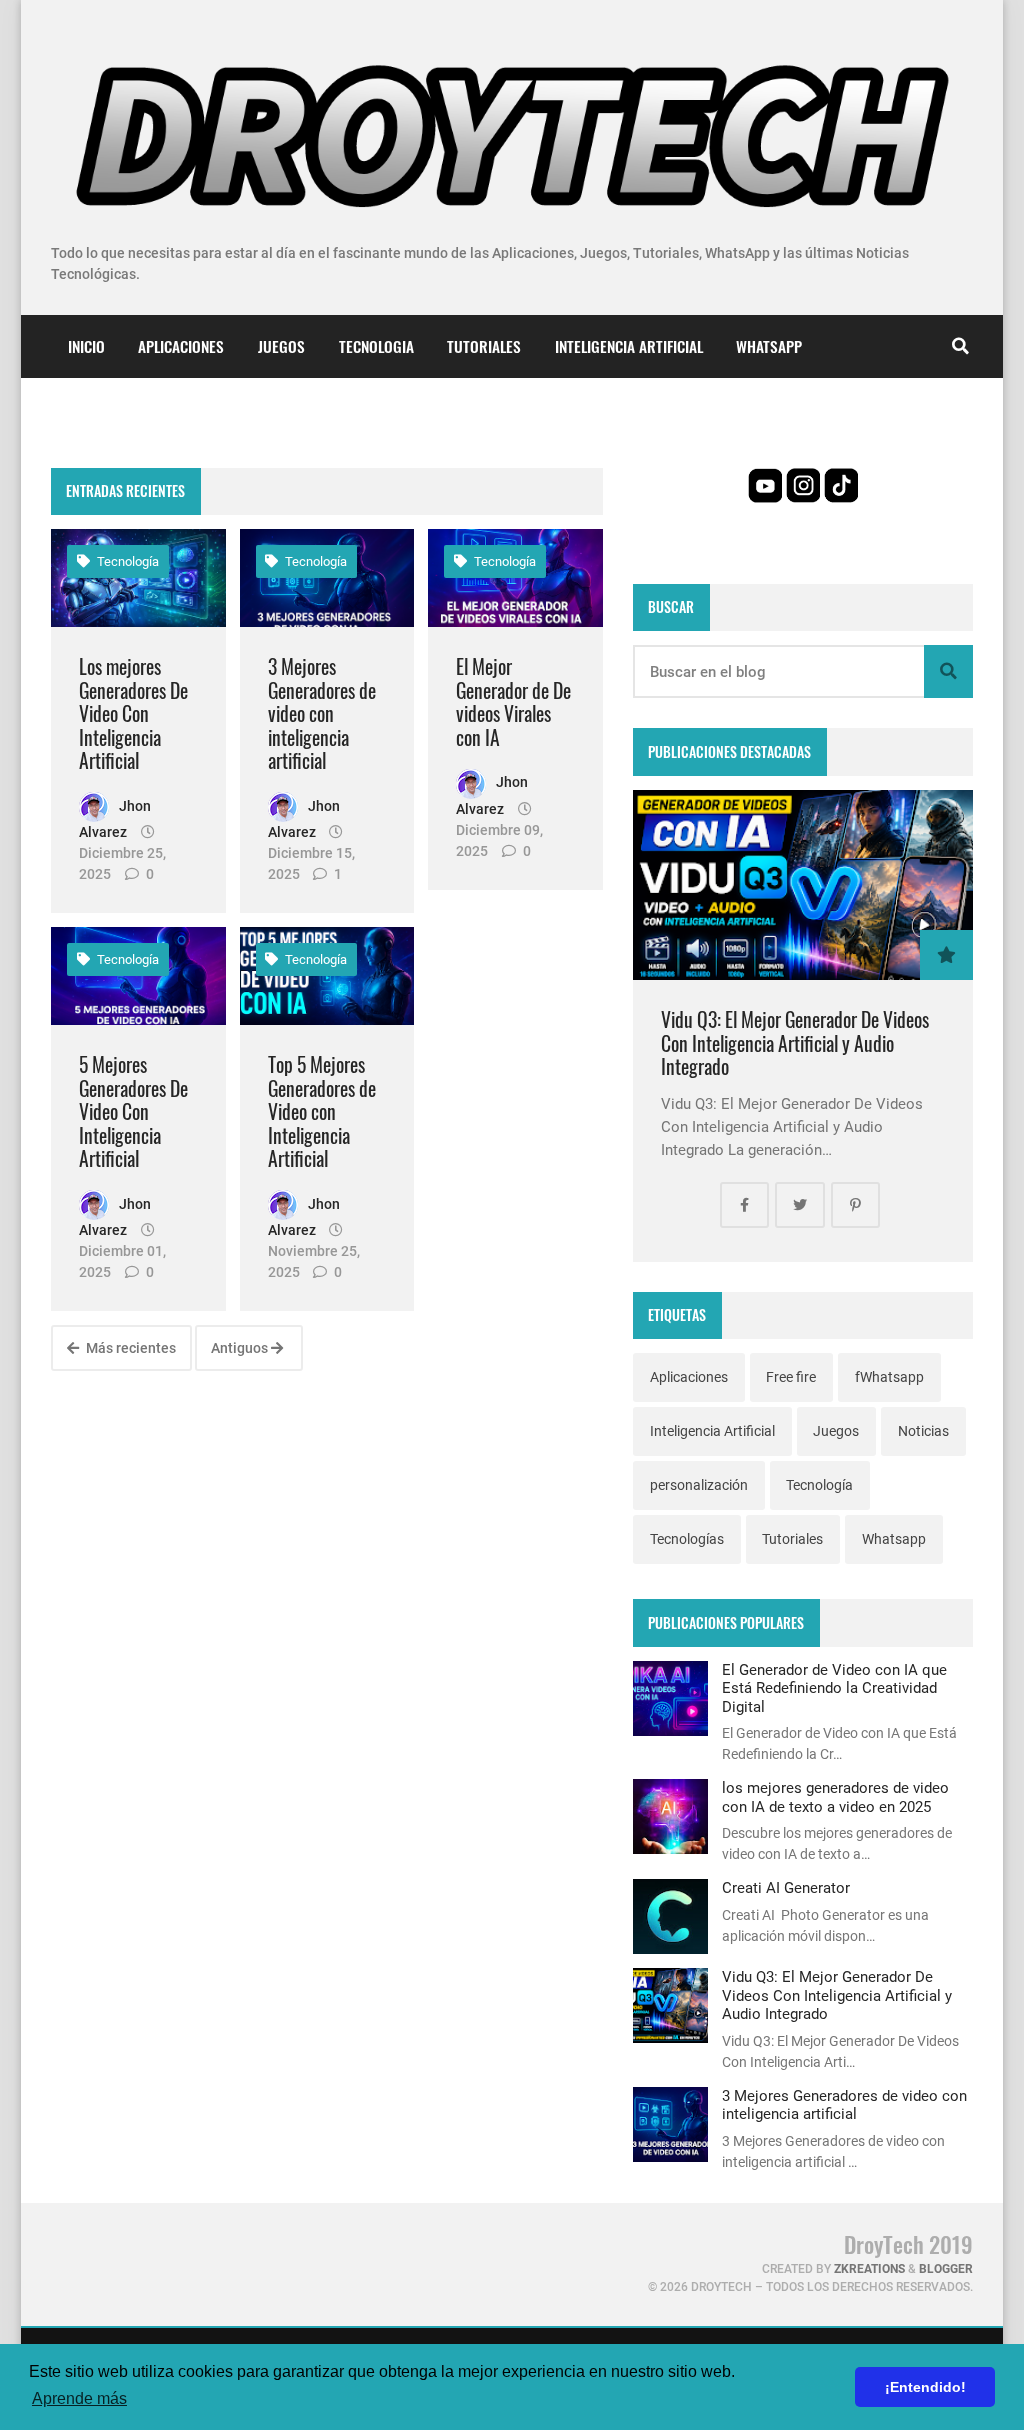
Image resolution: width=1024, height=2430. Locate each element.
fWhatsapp (889, 1377)
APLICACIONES (181, 346)
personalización (699, 1485)
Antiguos (241, 1348)
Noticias (923, 1431)
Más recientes (129, 1348)
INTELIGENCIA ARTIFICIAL (629, 346)
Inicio (86, 346)
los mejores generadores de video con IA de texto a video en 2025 (835, 1797)
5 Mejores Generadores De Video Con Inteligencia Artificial (133, 1111)
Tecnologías (687, 1539)
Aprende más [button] (79, 2398)
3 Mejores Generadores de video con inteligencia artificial (322, 713)
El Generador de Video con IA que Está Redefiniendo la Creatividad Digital (834, 1688)
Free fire (791, 1377)
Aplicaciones (689, 1377)
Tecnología (126, 561)
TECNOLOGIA (376, 346)
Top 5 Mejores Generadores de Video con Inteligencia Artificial (322, 1111)
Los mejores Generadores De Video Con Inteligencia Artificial (133, 713)
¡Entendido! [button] (925, 2387)
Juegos (836, 1431)
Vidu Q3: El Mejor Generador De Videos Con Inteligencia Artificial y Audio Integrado (795, 1043)
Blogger (946, 2269)
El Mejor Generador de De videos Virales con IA (513, 702)
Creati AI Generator (786, 1888)
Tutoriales (792, 1539)
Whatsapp (894, 1539)
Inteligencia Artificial (712, 1431)
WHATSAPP (769, 346)
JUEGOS (281, 346)
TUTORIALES (484, 346)
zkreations (869, 2269)
